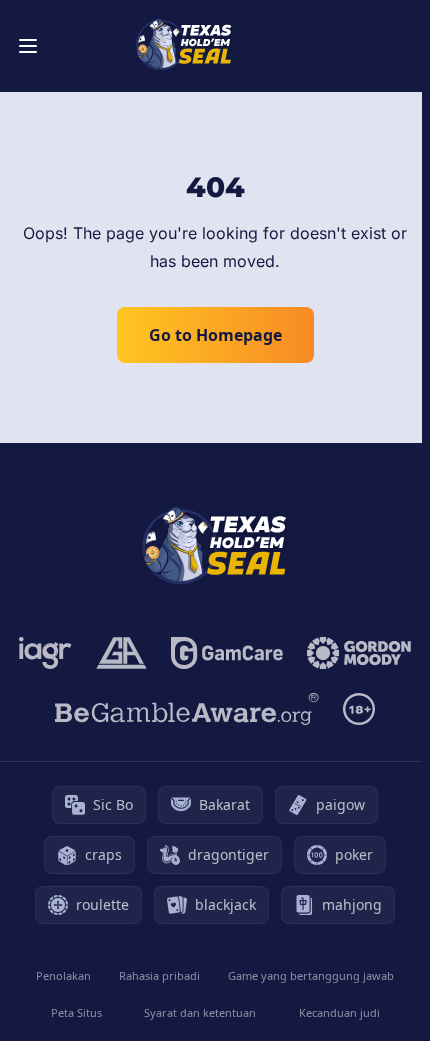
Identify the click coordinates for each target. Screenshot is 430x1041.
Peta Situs (76, 1012)
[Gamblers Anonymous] (121, 653)
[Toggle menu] (28, 46)
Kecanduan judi (339, 1012)
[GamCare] (226, 653)
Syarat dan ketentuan (200, 1012)
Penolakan (63, 975)
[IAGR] (45, 653)
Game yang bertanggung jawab (311, 975)
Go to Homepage (215, 335)
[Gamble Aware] (187, 709)
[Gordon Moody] (359, 653)
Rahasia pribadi (159, 975)
